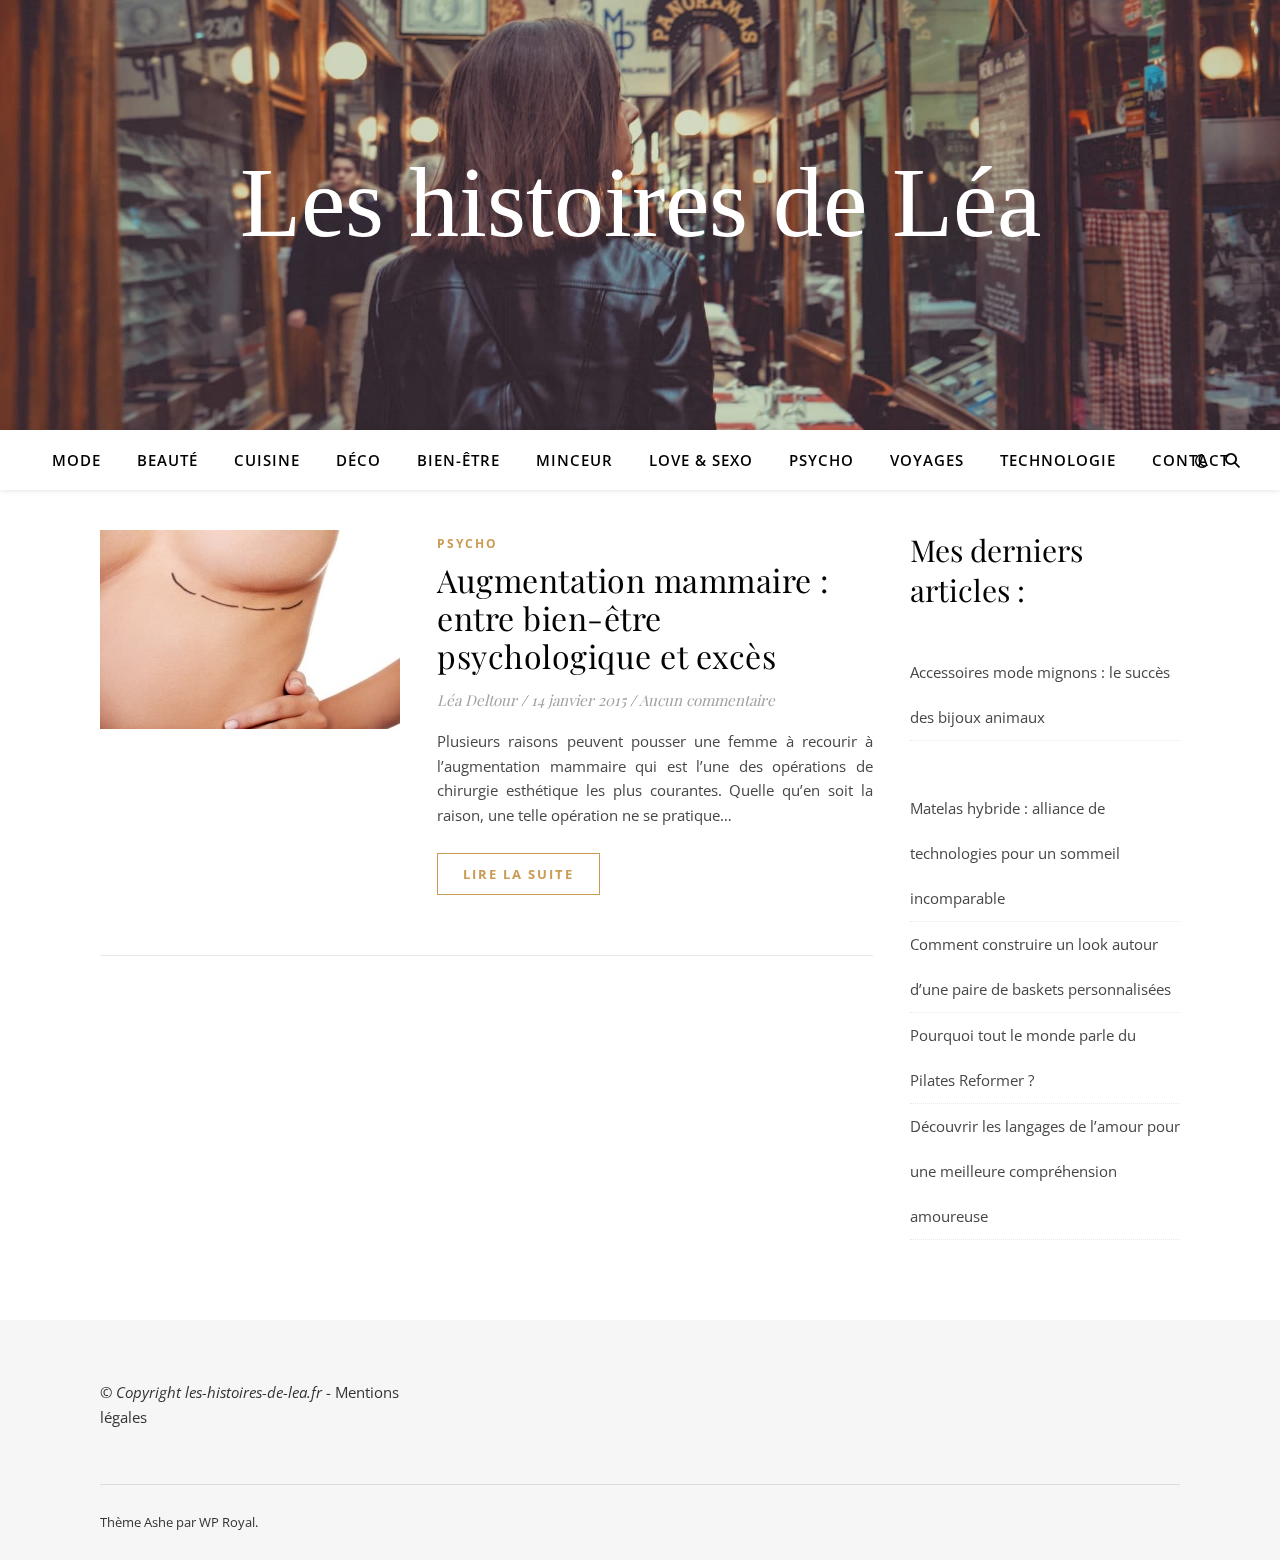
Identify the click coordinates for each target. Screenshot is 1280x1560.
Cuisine (267, 460)
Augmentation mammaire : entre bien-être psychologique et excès (633, 617)
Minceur (574, 460)
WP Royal (227, 1522)
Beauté (167, 460)
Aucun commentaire (707, 700)
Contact (1190, 460)
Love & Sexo (701, 460)
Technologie (1058, 460)
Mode (76, 460)
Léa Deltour (477, 700)
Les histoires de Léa (640, 203)
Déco (358, 460)
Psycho (821, 460)
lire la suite (518, 874)
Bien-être (458, 460)
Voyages (927, 460)
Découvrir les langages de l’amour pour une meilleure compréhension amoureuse (1045, 1171)
